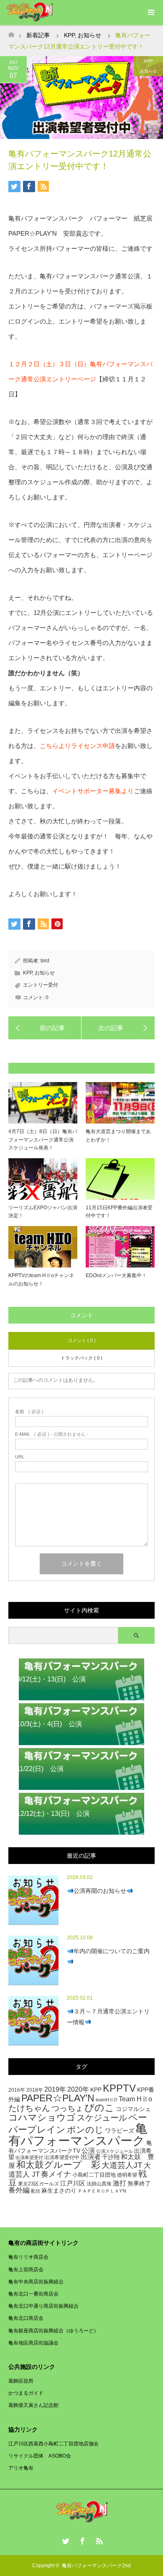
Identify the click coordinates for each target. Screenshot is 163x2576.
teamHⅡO (107, 2100)
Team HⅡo (135, 2099)
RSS (98, 2540)
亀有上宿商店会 (26, 2270)
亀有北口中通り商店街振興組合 (43, 2306)
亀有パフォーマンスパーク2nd (96, 2566)
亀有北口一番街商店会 (33, 2294)
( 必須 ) (29, 1412)
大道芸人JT (122, 2165)
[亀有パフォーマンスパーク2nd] (82, 2520)
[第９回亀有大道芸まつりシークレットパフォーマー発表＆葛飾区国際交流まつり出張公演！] (45, 1028)
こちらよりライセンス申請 (77, 746)
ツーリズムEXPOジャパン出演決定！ (43, 1212)
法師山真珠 (99, 2184)
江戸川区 (73, 2183)
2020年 (78, 2089)
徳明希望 (127, 2175)
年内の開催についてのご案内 (112, 1951)
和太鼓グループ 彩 (58, 2165)
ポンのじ (85, 2130)
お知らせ (148, 71)
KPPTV (119, 2088)
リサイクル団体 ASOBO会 (40, 2456)
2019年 (55, 2089)
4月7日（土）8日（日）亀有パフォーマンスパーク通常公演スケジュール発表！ (43, 1139)
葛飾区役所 (21, 2381)
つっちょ (67, 2108)
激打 (120, 2183)
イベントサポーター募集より (93, 791)
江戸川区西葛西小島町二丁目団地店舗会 (53, 2444)
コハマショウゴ (42, 2117)
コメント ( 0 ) (82, 1340)
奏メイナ (56, 2174)
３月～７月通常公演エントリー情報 (108, 2017)
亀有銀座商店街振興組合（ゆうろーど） (53, 2331)
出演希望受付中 (62, 2157)
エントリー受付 (41, 985)
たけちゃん (29, 2108)
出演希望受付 (29, 2157)
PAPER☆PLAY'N (58, 2098)
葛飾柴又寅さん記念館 (33, 2405)
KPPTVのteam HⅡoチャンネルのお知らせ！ (41, 1279)
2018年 (35, 2090)
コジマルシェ (133, 2109)
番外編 (19, 2190)
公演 (88, 2150)
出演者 (91, 2157)
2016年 (17, 2090)
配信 (36, 2191)
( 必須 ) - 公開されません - (52, 1434)
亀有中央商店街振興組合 (36, 2282)
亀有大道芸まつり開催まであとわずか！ (118, 1135)
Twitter (65, 2540)
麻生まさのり (59, 2191)
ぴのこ (99, 2108)
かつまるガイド (26, 2393)
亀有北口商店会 (26, 2318)
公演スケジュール (115, 2151)
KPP (149, 61)
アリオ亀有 (21, 2468)
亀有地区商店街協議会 (33, 2343)
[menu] (150, 13)
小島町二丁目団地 (94, 2175)
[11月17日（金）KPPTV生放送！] (118, 1028)
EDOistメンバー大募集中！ (116, 1275)
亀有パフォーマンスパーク (78, 2134)
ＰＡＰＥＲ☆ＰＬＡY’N (102, 2191)
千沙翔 (111, 2157)
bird (45, 961)
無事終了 (139, 2183)
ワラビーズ (120, 2131)
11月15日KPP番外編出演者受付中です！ (119, 1212)
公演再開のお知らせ (100, 1891)
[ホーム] (11, 32)
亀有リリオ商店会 (28, 2257)
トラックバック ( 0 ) (81, 1358)
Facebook (81, 2540)
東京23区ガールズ (38, 2184)
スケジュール (102, 2118)
